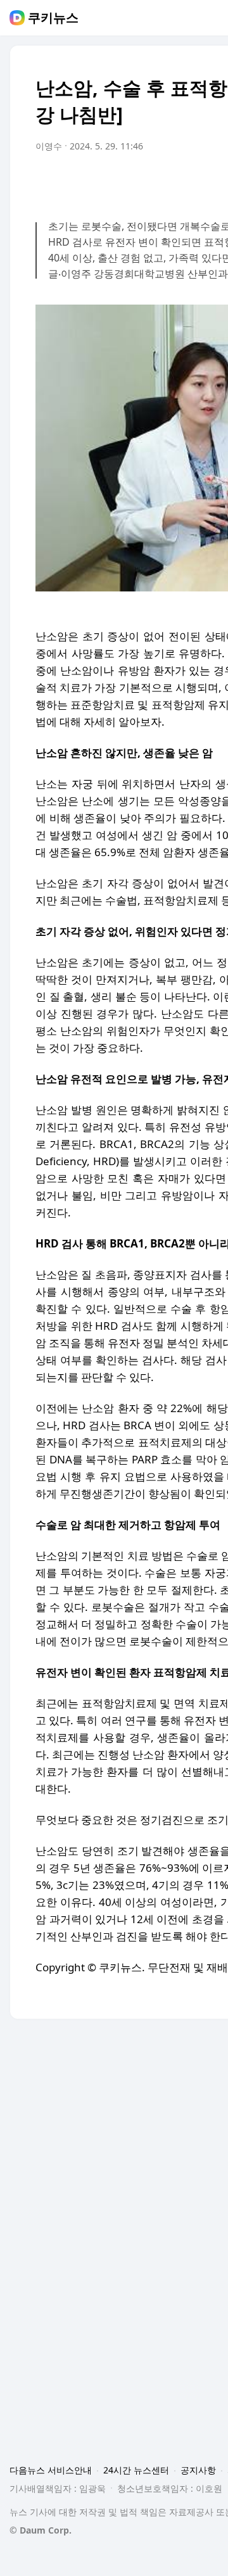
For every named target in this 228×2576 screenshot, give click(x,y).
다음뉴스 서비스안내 (51, 2470)
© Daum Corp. (41, 2530)
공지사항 (198, 2470)
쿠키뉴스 (53, 18)
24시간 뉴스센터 (136, 2470)
